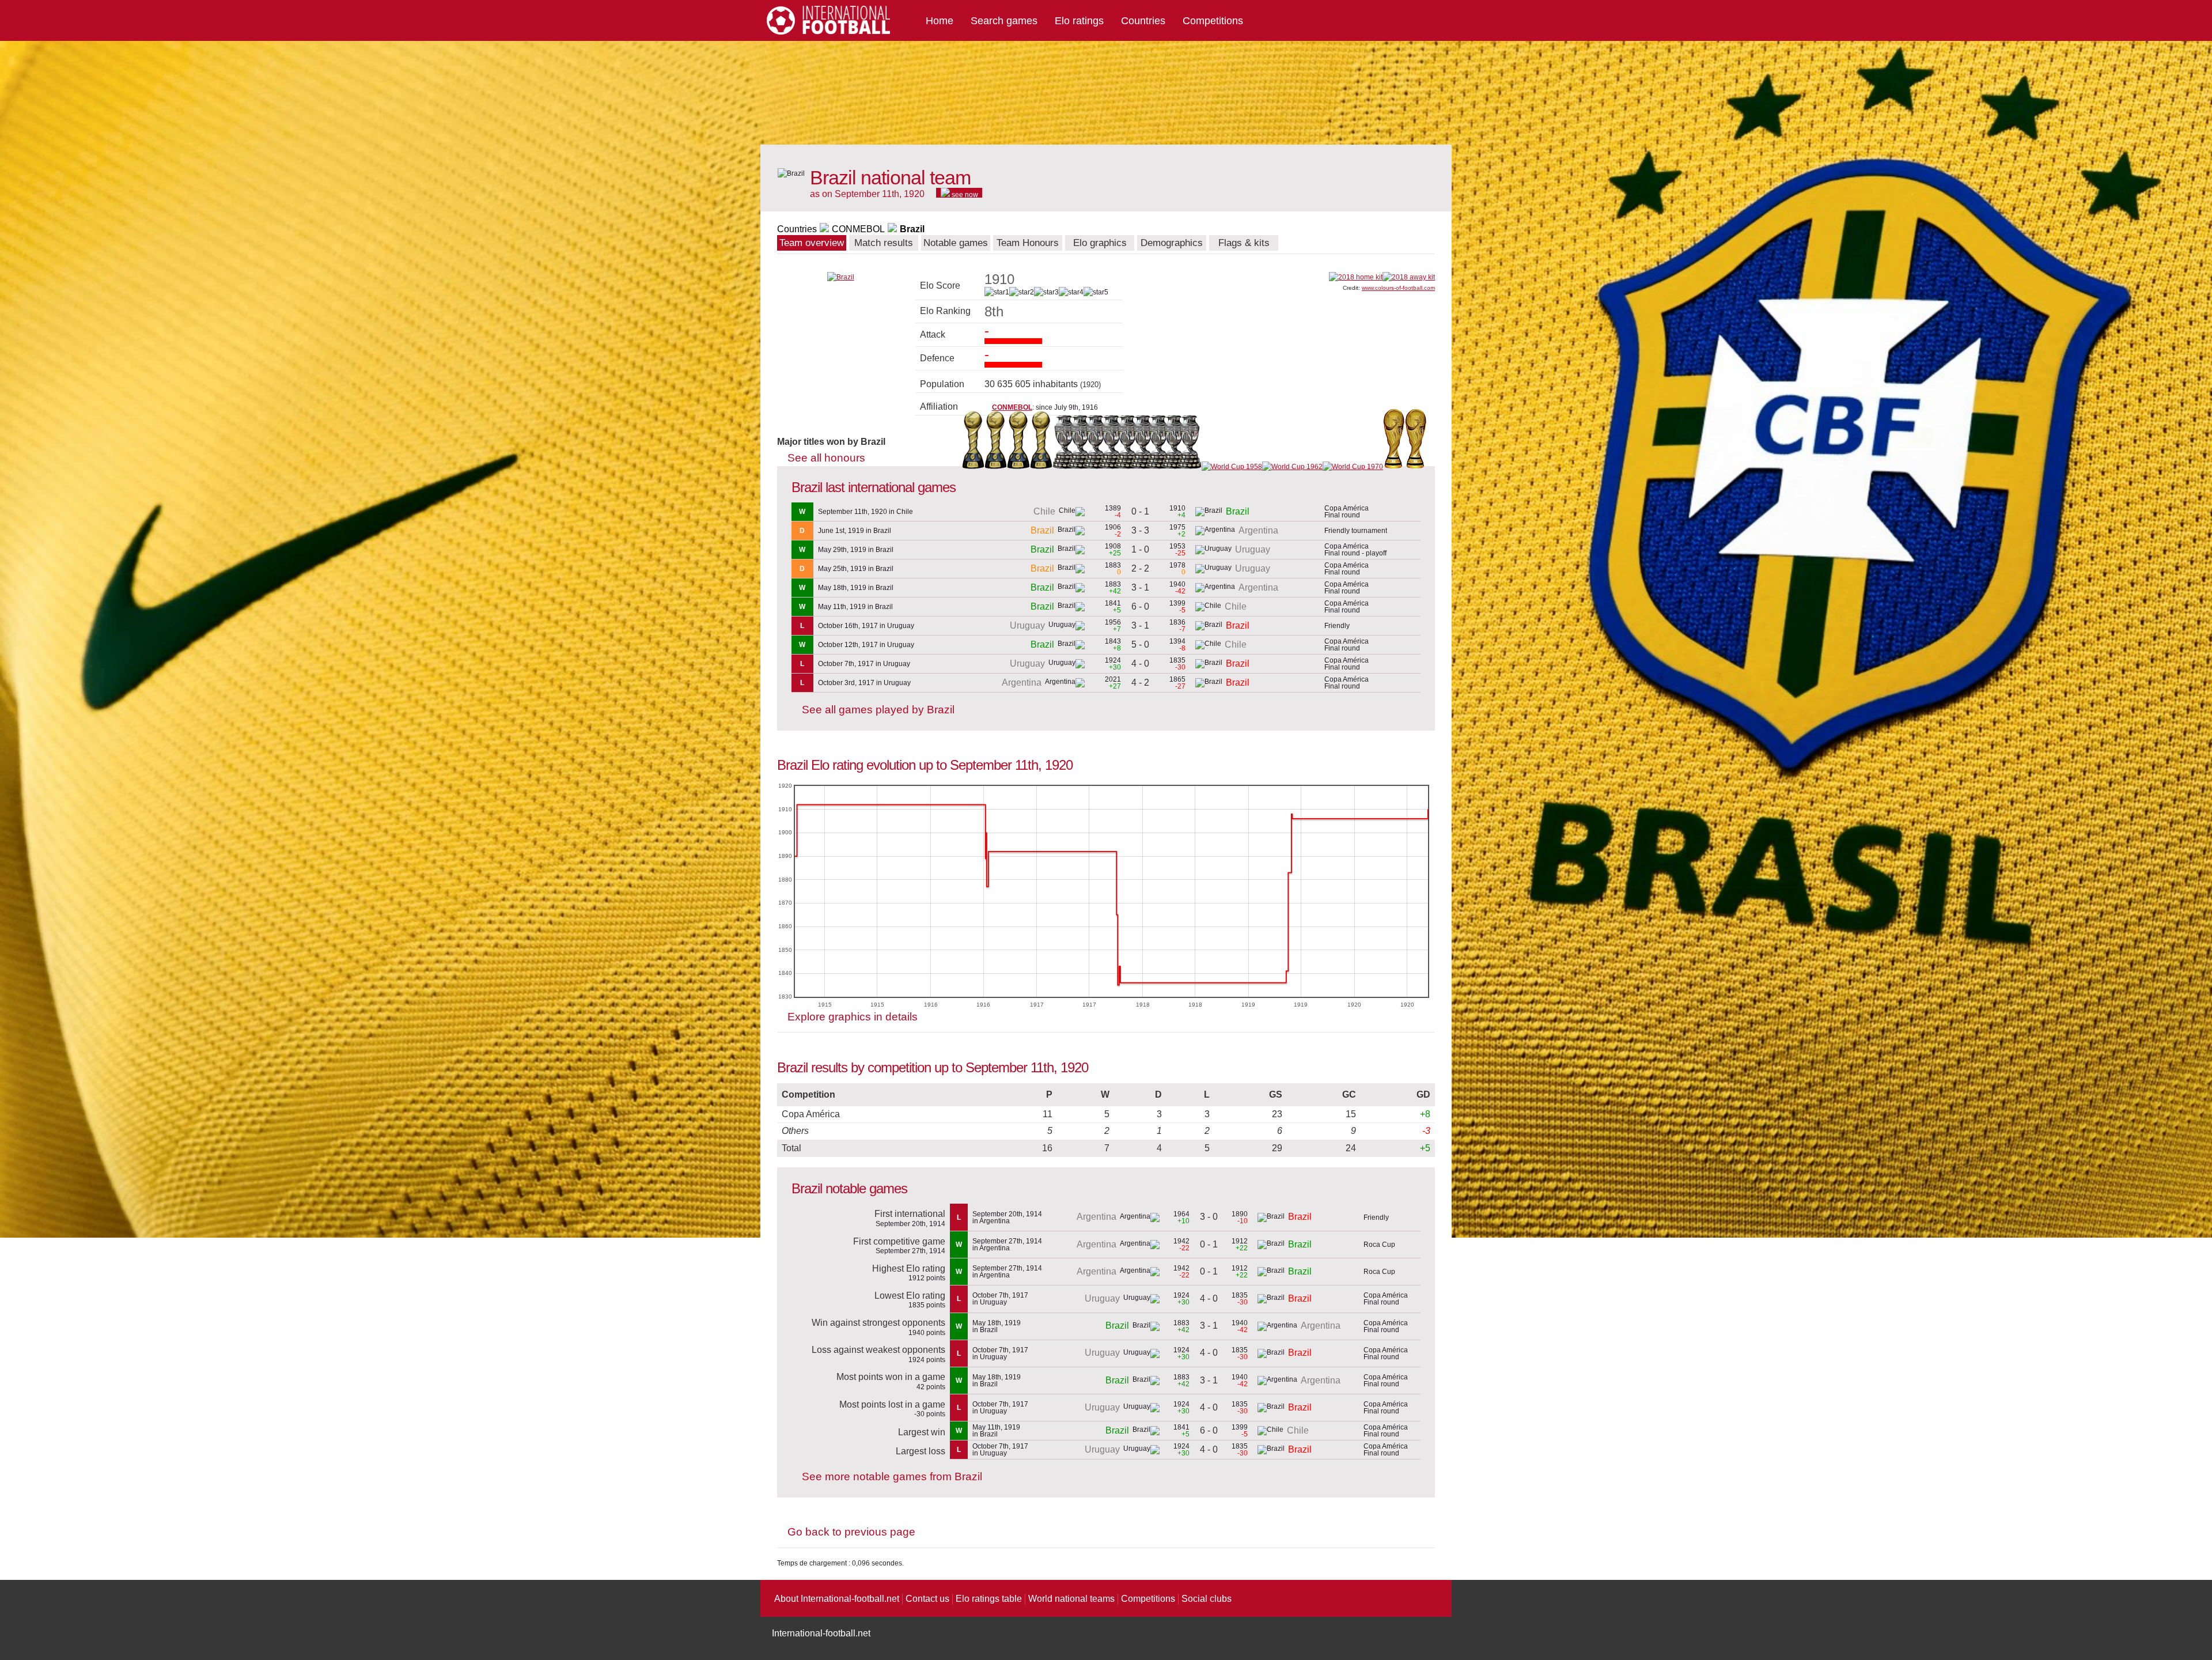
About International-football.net (837, 1599)
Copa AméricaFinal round (1346, 512)
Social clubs (1207, 1599)
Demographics (1172, 243)
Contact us (927, 1599)
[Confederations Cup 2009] (1018, 467)
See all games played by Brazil (878, 710)
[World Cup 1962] (1292, 467)
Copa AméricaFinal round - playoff (1355, 550)
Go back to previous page (851, 1532)
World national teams (1071, 1599)
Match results (884, 243)
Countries (1143, 21)
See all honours (826, 458)
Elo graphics (1100, 243)
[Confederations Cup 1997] (973, 467)
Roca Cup (1379, 1245)
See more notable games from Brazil (892, 1476)
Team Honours (1028, 243)
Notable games (956, 243)
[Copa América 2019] (1065, 467)
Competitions (1213, 21)
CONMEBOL (858, 229)
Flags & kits (1244, 243)
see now (964, 194)
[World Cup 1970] (1353, 467)
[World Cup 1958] (1232, 467)
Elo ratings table (989, 1599)
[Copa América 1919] (1194, 467)
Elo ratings (1079, 21)
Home (940, 21)
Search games (1004, 21)
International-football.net (821, 1633)
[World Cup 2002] (1416, 467)
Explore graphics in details (853, 1017)
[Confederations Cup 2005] (996, 467)
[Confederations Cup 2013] (1041, 467)
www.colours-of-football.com (1398, 288)
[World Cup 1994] (1394, 467)
